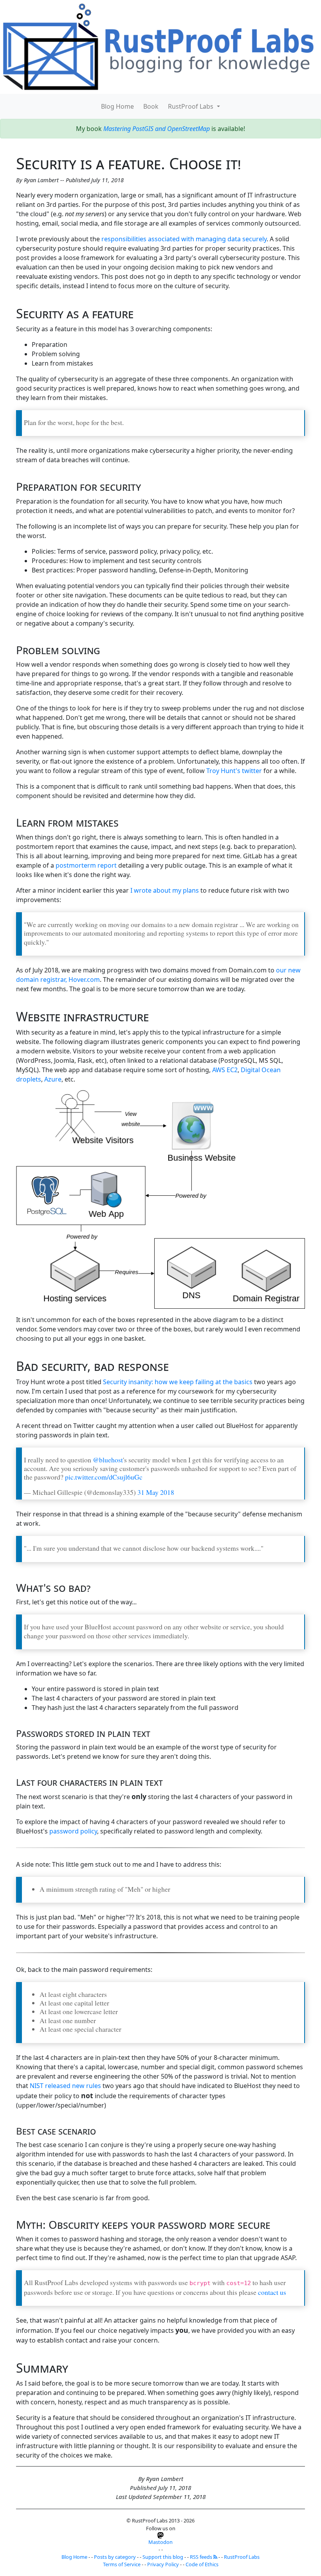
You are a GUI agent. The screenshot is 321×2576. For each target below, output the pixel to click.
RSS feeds (202, 2557)
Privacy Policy (163, 2564)
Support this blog (163, 2557)
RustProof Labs (191, 106)
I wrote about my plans (165, 890)
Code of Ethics (202, 2564)
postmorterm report (86, 865)
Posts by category (115, 2557)
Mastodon (160, 2542)
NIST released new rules (65, 2086)
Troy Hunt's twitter (234, 771)
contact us (272, 2292)
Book (151, 106)
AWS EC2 (225, 1070)
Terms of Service (122, 2564)
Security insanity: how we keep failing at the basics (178, 1382)
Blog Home (117, 106)
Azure (53, 1079)
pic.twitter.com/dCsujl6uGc (104, 1477)
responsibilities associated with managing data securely (184, 239)
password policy (73, 1831)
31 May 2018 (156, 1492)
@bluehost (108, 1460)
